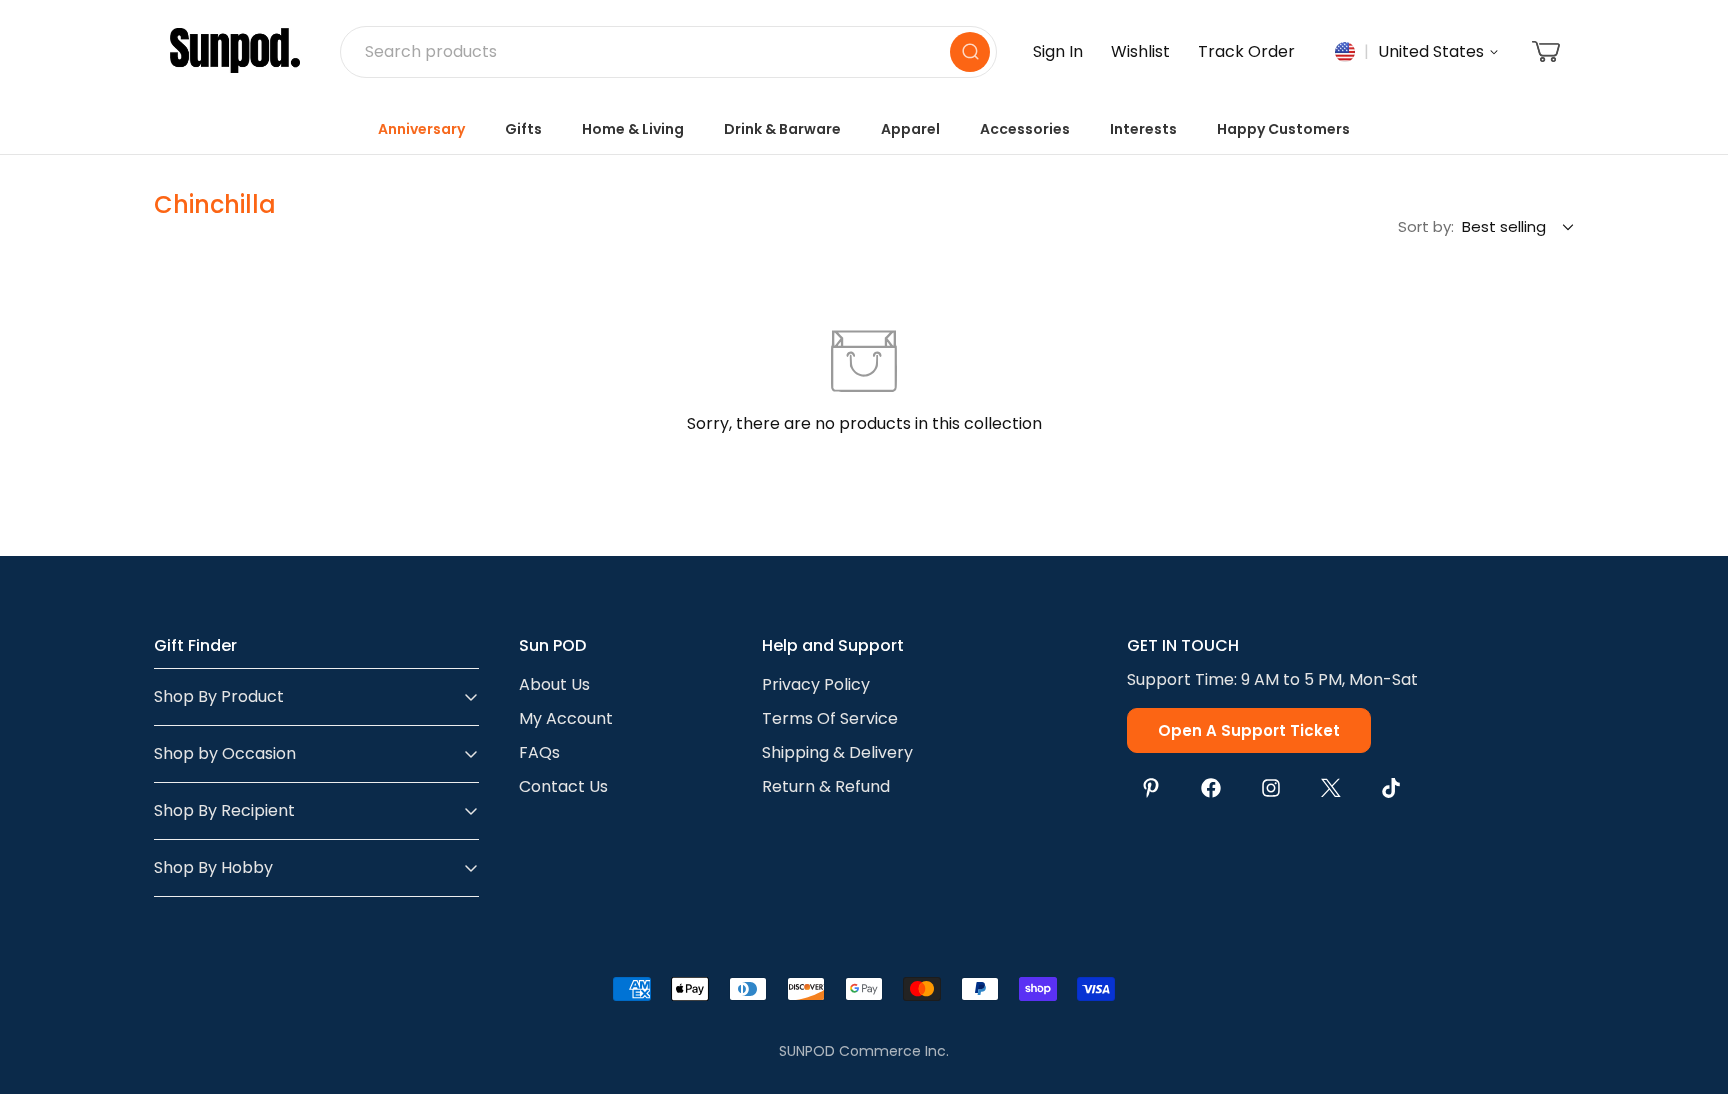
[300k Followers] (1211, 788)
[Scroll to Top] (1689, 1008)
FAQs (539, 752)
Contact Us (563, 786)
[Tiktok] (1391, 788)
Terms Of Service (830, 718)
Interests (1143, 129)
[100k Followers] (1271, 788)
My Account (566, 718)
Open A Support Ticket (1249, 730)
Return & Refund (826, 786)
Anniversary (421, 129)
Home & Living (633, 129)
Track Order (1246, 51)
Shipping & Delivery (837, 752)
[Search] (970, 52)
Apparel (910, 129)
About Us (554, 684)
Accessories (1025, 129)
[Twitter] (1331, 788)
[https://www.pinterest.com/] (1151, 788)
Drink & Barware (782, 129)
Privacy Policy (816, 684)
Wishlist (1140, 51)
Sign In (1058, 51)
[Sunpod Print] (235, 52)
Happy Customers (1283, 129)
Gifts (523, 129)
